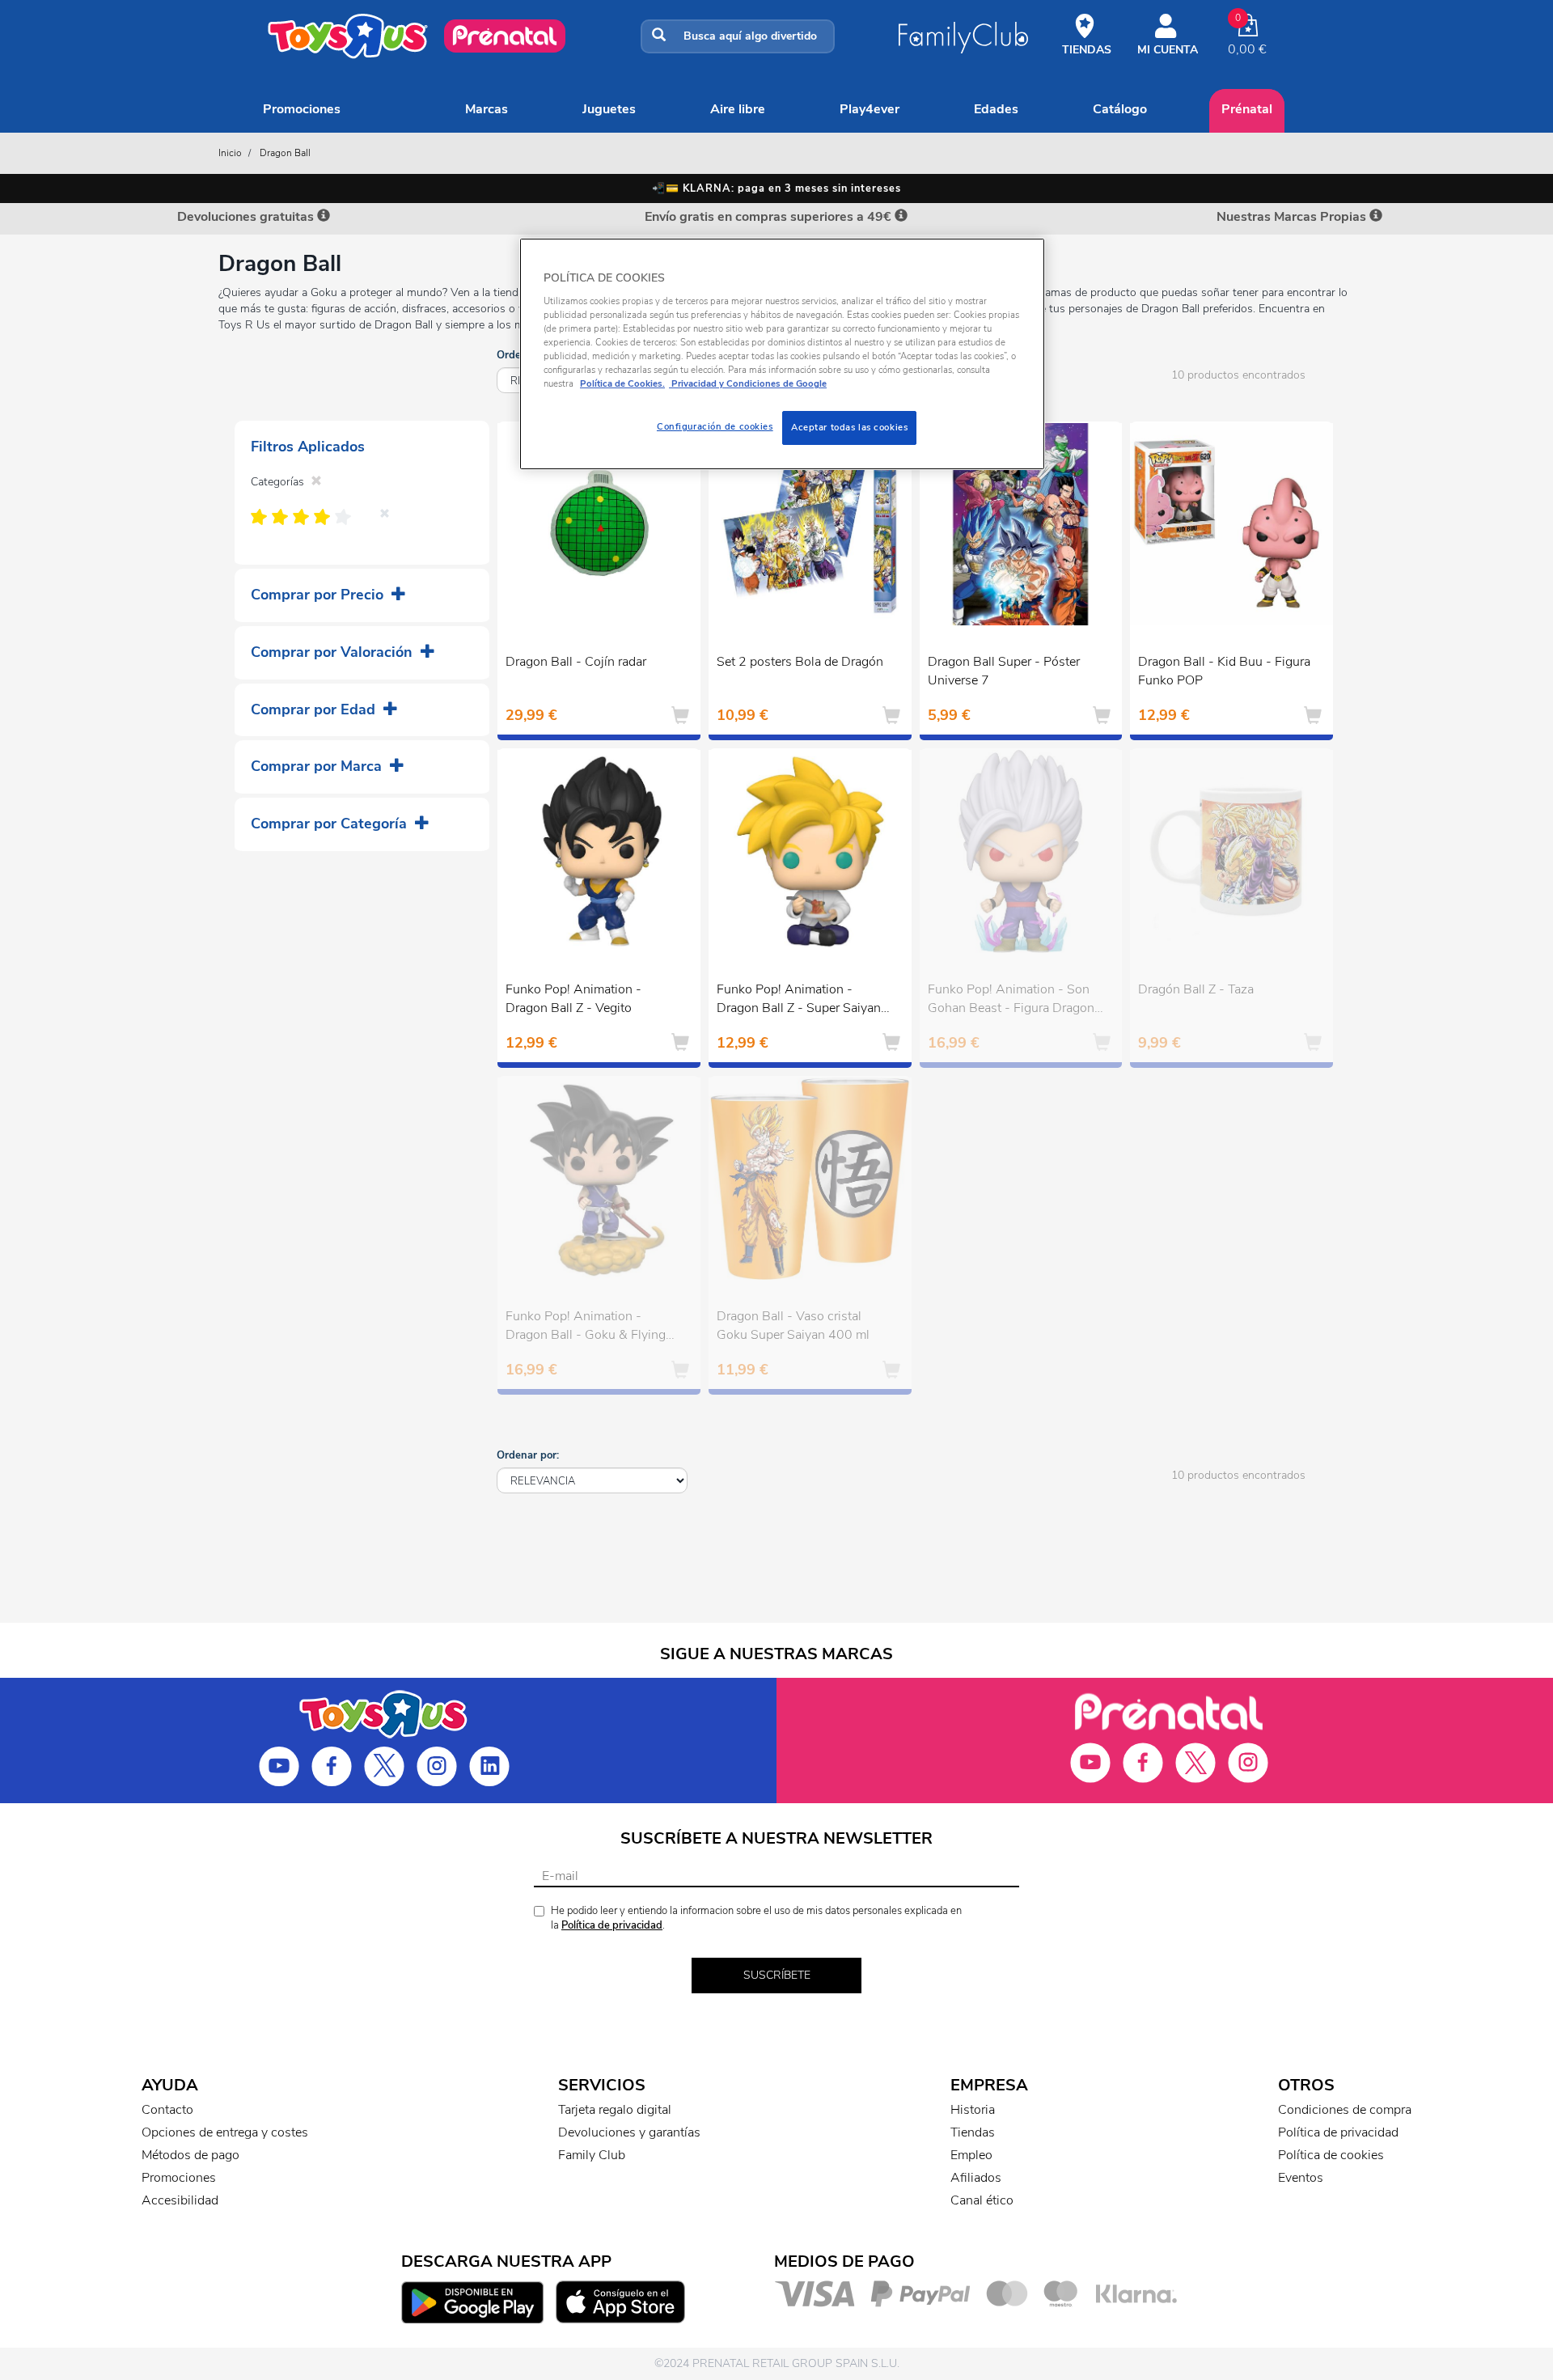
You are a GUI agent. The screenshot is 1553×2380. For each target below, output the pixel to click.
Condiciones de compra (1345, 2110)
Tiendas (973, 2132)
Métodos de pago (190, 2155)
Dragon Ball (285, 153)
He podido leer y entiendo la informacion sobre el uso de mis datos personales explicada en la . (756, 1918)
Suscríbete (777, 1975)
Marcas (487, 109)
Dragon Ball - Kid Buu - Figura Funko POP (1224, 671)
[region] (782, 354)
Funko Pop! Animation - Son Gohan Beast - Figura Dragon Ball (1011, 1001)
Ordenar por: (528, 1455)
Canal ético (982, 2200)
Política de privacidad (612, 1925)
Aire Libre (738, 109)
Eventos (1301, 2178)
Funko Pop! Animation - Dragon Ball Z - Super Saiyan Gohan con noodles (799, 1001)
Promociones (302, 109)
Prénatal (1247, 109)
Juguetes (609, 109)
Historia (973, 2110)
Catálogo (1120, 109)
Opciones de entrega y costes (225, 2132)
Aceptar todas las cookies (849, 427)
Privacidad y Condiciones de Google (748, 383)
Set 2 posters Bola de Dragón (800, 662)
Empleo (971, 2155)
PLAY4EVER (870, 109)
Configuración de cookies (715, 426)
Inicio (230, 153)
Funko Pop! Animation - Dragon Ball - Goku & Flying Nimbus (586, 1328)
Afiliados (976, 2178)
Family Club (592, 2155)
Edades (996, 109)
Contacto (167, 2110)
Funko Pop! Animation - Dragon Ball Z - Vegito (573, 999)
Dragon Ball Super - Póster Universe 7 (1004, 671)
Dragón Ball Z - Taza (1196, 989)
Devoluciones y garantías (629, 2132)
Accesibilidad (180, 2200)
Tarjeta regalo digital (615, 2110)
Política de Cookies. (622, 383)
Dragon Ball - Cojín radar (576, 662)
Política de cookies (1331, 2155)
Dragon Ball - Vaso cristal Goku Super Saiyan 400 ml (793, 1326)
